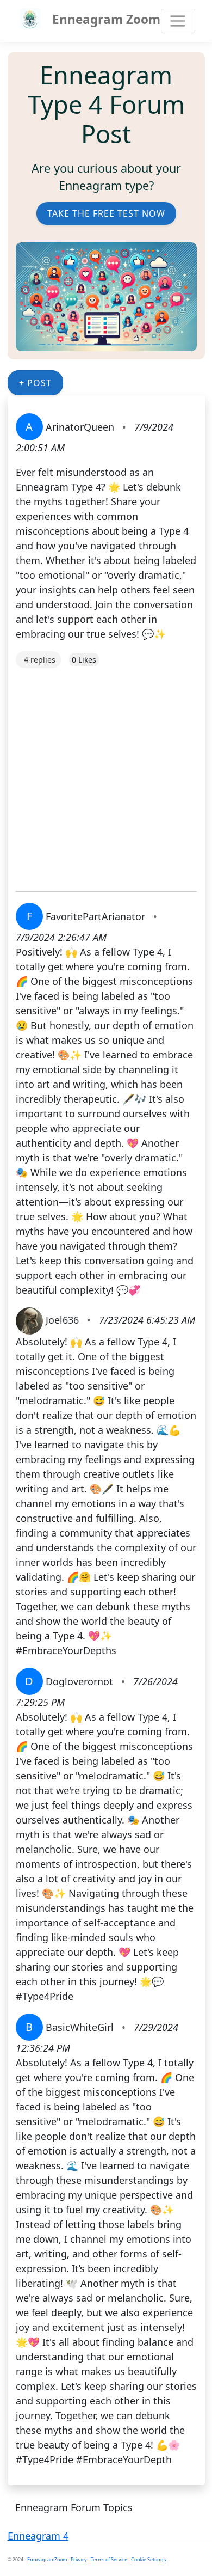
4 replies (40, 660)
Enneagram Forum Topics (74, 2507)
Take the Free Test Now (106, 213)
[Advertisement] (106, 774)
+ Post (35, 383)
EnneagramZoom (47, 2559)
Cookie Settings (148, 2559)
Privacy (79, 2559)
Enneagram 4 (38, 2536)
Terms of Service (109, 2559)
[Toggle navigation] (178, 21)
